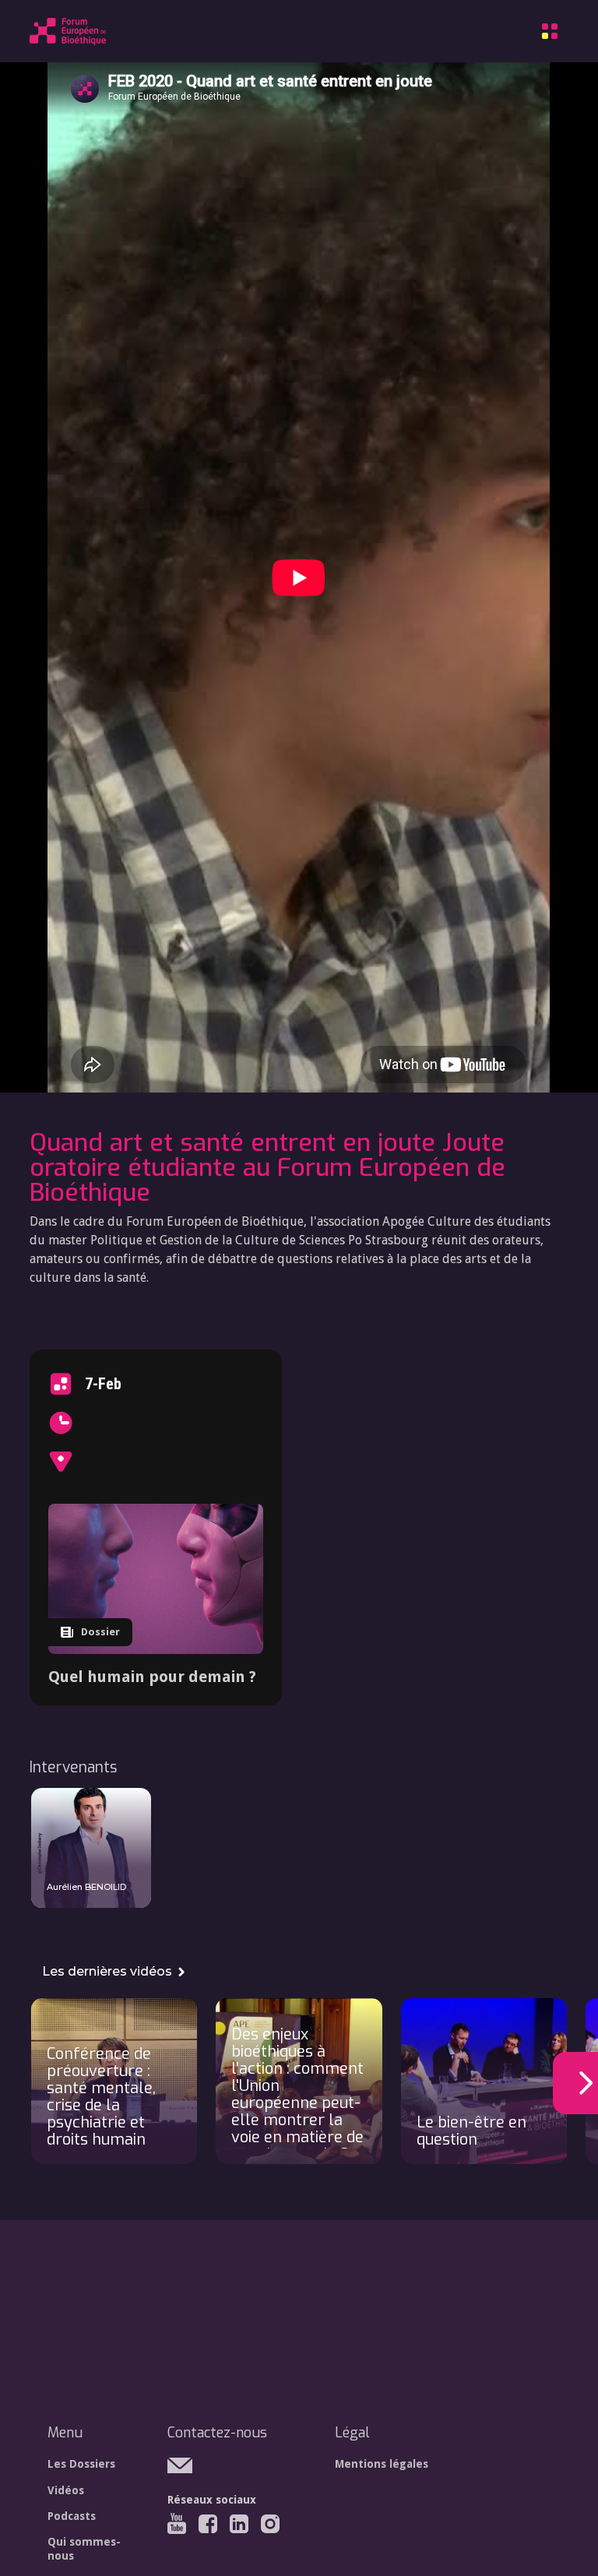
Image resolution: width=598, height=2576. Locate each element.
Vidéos (66, 2490)
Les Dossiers (81, 2464)
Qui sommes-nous (84, 2549)
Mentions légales (382, 2464)
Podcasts (72, 2516)
